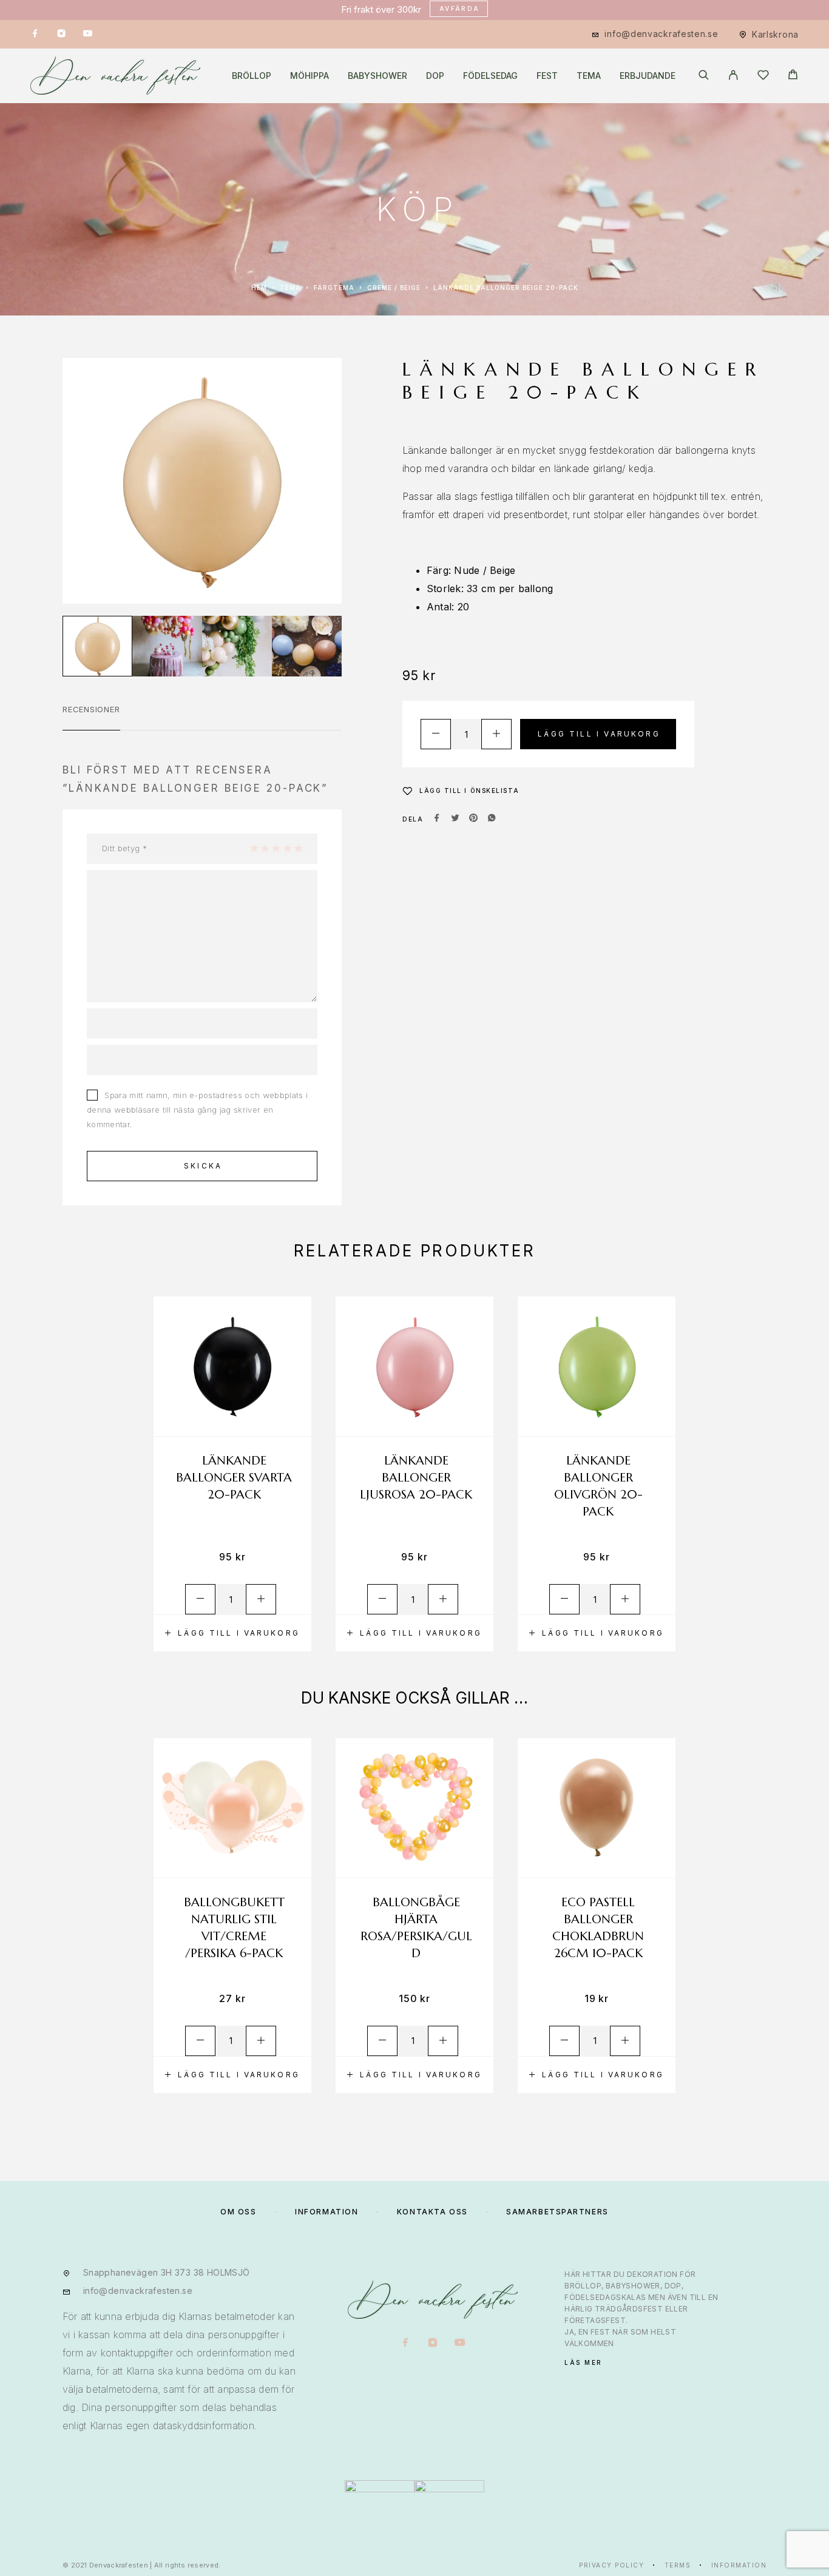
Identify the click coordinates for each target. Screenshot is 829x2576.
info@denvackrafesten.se (661, 34)
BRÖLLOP (252, 76)
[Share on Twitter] (455, 819)
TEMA (589, 76)
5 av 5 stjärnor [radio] (298, 848)
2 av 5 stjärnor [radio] (265, 848)
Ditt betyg (124, 848)
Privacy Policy (611, 2565)
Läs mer (584, 2362)
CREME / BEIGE (394, 288)
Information (739, 2565)
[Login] (733, 76)
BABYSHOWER (377, 76)
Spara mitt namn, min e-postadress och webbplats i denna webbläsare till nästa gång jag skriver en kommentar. (197, 1110)
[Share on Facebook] (437, 819)
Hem (259, 288)
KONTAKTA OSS (432, 2212)
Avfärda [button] (460, 8)
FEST (547, 76)
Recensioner (91, 709)
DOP (435, 76)
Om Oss (238, 2212)
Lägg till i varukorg (599, 734)
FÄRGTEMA (334, 288)
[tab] (91, 717)
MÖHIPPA (310, 76)
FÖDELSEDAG (490, 76)
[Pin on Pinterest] (473, 819)
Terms (678, 2565)
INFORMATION (327, 2212)
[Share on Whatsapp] (492, 819)
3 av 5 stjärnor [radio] (276, 848)
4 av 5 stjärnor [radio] (287, 848)
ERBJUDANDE (648, 76)
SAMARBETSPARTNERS (557, 2212)
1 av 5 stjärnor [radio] (254, 848)
